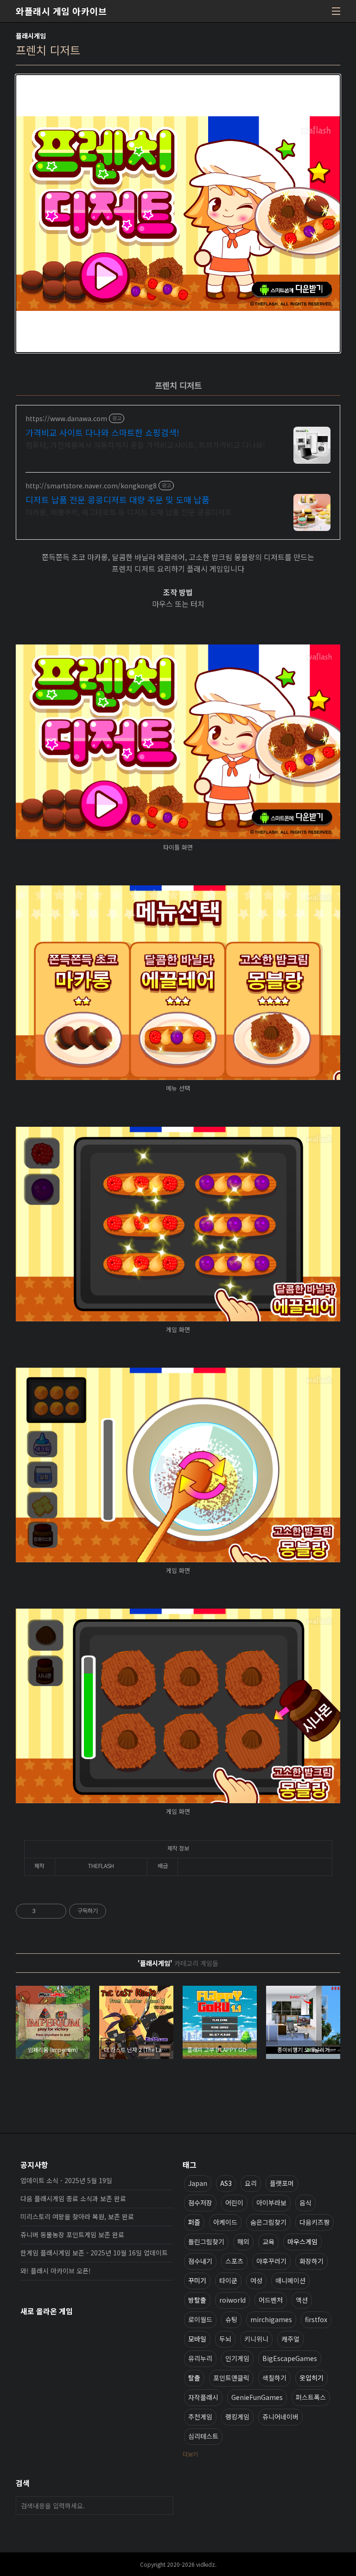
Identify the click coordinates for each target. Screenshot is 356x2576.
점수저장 (200, 2203)
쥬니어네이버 (280, 2417)
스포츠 (234, 2261)
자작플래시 (203, 2397)
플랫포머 (282, 2183)
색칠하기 (274, 2378)
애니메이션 (290, 2280)
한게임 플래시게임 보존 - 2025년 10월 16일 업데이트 (94, 2253)
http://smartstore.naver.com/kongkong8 (91, 486)
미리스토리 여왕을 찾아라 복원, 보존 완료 (77, 2216)
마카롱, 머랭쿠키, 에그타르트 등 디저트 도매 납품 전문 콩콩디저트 (129, 512)
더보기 (190, 2454)
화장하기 (311, 2261)
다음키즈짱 (315, 2222)
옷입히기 (311, 2378)
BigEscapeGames (290, 2358)
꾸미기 (197, 2280)
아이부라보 (271, 2203)
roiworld (232, 2300)
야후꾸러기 (271, 2261)
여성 (256, 2280)
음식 (305, 2203)
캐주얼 (290, 2339)
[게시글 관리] (56, 1911)
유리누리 (200, 2358)
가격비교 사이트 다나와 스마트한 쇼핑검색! (102, 432)
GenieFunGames (257, 2397)
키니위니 (256, 2339)
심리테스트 (203, 2436)
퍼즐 (194, 2222)
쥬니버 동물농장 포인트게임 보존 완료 (72, 2235)
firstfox (316, 2319)
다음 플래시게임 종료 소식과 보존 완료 (73, 2198)
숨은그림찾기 (268, 2222)
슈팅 (231, 2319)
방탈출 (197, 2300)
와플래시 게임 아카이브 (61, 11)
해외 (243, 2241)
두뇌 (225, 2339)
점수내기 (200, 2261)
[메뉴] (336, 11)
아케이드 (225, 2222)
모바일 (197, 2339)
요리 (251, 2183)
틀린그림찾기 (206, 2241)
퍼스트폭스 (311, 2397)
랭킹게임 (237, 2417)
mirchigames (271, 2319)
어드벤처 (271, 2300)
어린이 (234, 2203)
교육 (268, 2241)
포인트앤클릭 (231, 2378)
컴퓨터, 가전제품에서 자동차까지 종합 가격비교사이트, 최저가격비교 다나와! (145, 445)
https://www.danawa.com (66, 419)
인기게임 (237, 2358)
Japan (198, 2183)
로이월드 (200, 2319)
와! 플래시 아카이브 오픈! (56, 2271)
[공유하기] (44, 1911)
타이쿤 (228, 2280)
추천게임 (200, 2417)
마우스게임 (302, 2241)
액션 (302, 2300)
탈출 (194, 2378)
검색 (164, 2506)
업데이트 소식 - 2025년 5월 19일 (66, 2180)
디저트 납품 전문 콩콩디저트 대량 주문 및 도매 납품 (118, 499)
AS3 (226, 2183)
